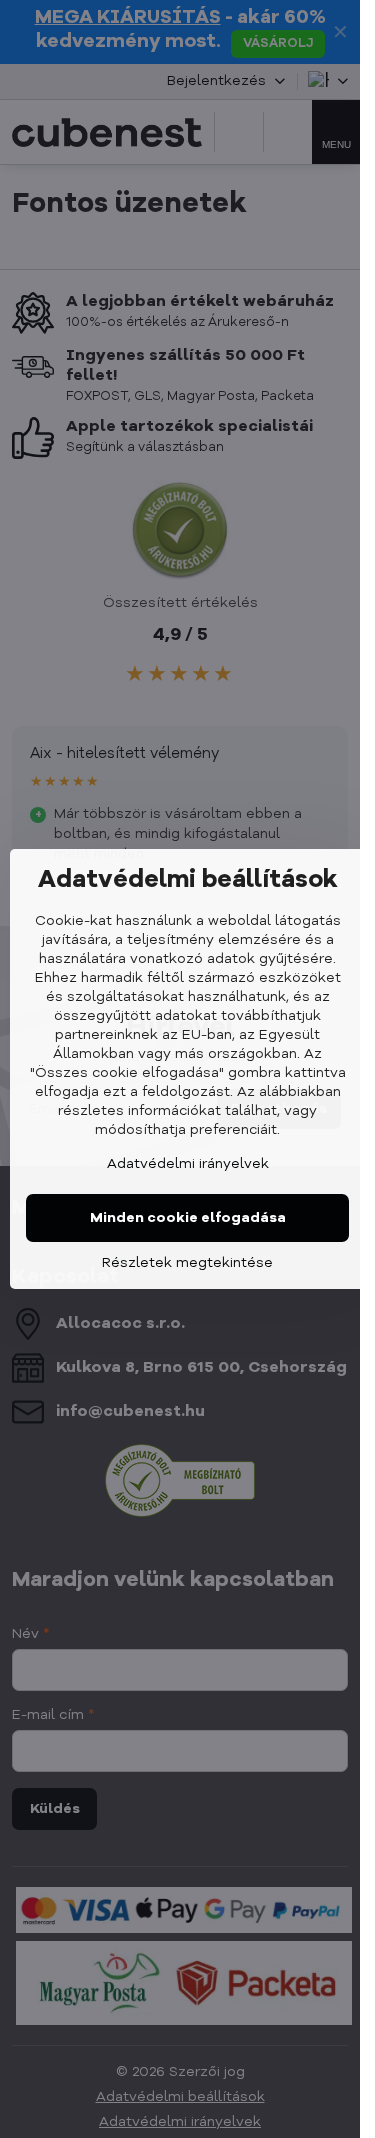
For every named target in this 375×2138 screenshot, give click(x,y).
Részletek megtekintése (187, 1263)
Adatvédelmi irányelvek (188, 1164)
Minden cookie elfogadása (188, 1218)
